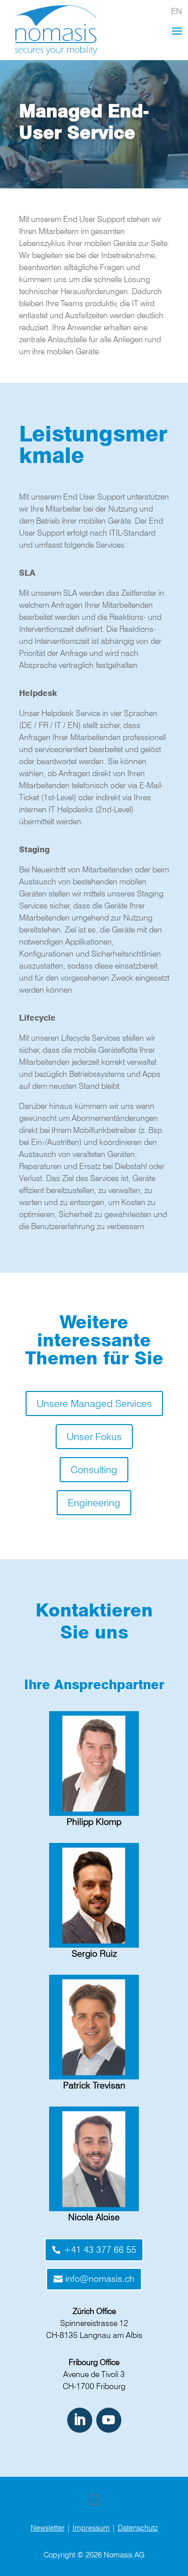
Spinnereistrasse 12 (94, 2323)
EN (176, 11)
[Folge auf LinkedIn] (80, 2420)
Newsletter (48, 2528)
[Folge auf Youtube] (109, 2420)
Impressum (91, 2528)
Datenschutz (138, 2528)
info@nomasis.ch (100, 2279)
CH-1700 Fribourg (94, 2386)
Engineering (94, 1503)
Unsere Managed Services (94, 1403)
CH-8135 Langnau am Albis (94, 2335)
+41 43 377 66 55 (100, 2250)
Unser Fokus (94, 1437)
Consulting (94, 1470)
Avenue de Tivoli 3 (94, 2374)
